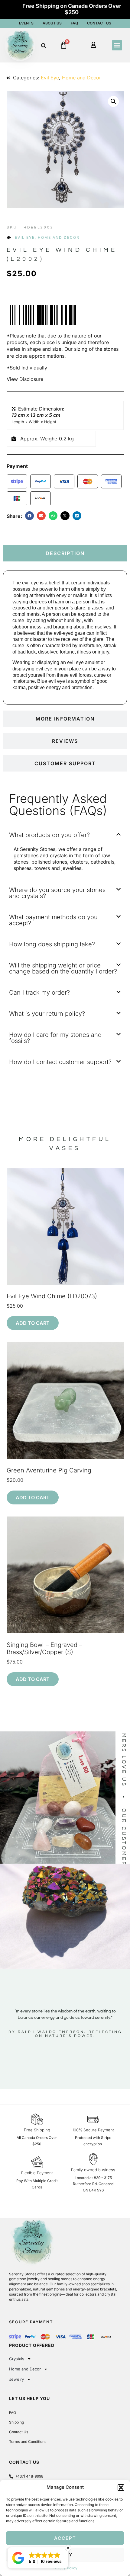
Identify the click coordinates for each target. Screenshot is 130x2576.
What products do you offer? (49, 835)
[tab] (65, 553)
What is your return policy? (47, 1014)
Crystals (17, 2359)
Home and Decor (81, 78)
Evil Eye (50, 78)
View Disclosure (25, 379)
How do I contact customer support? (60, 1062)
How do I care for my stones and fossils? (55, 1038)
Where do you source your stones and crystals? (57, 893)
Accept (65, 2538)
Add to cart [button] (33, 1323)
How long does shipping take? (52, 944)
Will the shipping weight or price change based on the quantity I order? (63, 968)
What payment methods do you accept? (53, 920)
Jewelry (16, 2379)
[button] (121, 2488)
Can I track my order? (39, 992)
